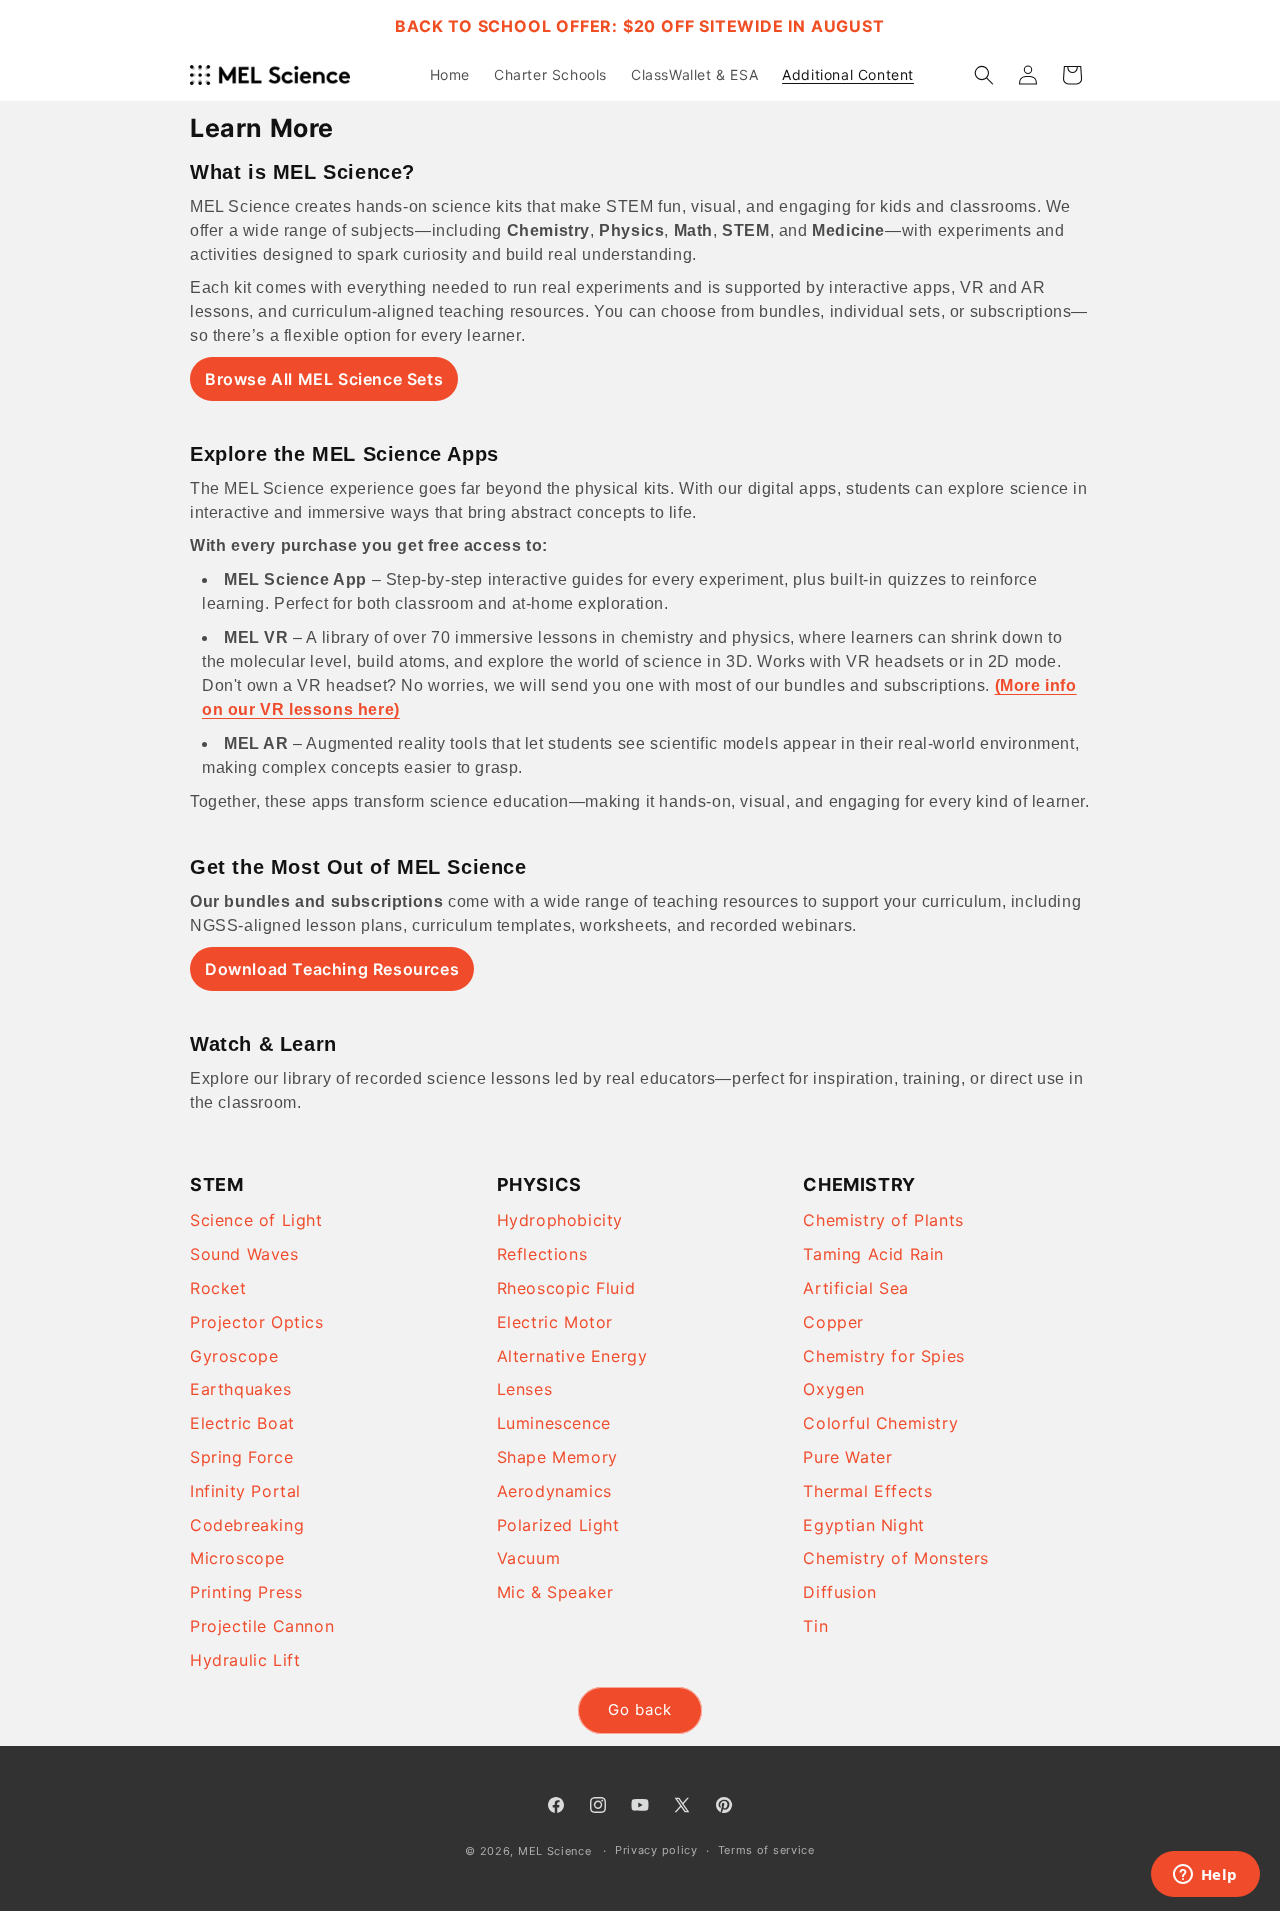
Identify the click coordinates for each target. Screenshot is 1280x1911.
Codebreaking (247, 1525)
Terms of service (766, 1850)
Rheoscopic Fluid (566, 1288)
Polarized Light (558, 1525)
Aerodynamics (554, 1491)
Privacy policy (656, 1850)
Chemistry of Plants (883, 1220)
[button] (984, 75)
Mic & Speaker (555, 1592)
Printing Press (246, 1592)
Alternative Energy (572, 1356)
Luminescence (554, 1423)
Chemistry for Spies (883, 1356)
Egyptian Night (863, 1525)
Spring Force (241, 1457)
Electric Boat (242, 1423)
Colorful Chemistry (880, 1423)
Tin (815, 1626)
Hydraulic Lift (245, 1660)
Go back (640, 1709)
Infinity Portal (245, 1491)
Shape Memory (557, 1457)
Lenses (525, 1389)
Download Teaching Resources (332, 969)
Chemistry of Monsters (896, 1558)
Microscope (237, 1558)
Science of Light (256, 1220)
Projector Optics (257, 1322)
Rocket (218, 1288)
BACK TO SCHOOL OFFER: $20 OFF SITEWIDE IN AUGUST (639, 26)
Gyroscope (234, 1356)
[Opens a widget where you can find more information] (1205, 1876)
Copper (833, 1322)
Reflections (542, 1254)
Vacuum (529, 1558)
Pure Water (847, 1457)
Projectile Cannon (262, 1626)
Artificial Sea (855, 1288)
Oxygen (834, 1389)
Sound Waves (244, 1254)
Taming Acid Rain (873, 1254)
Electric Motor (555, 1322)
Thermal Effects (867, 1491)
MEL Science (555, 1851)
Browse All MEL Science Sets (324, 379)
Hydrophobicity (560, 1220)
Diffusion (839, 1592)
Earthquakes (241, 1389)
